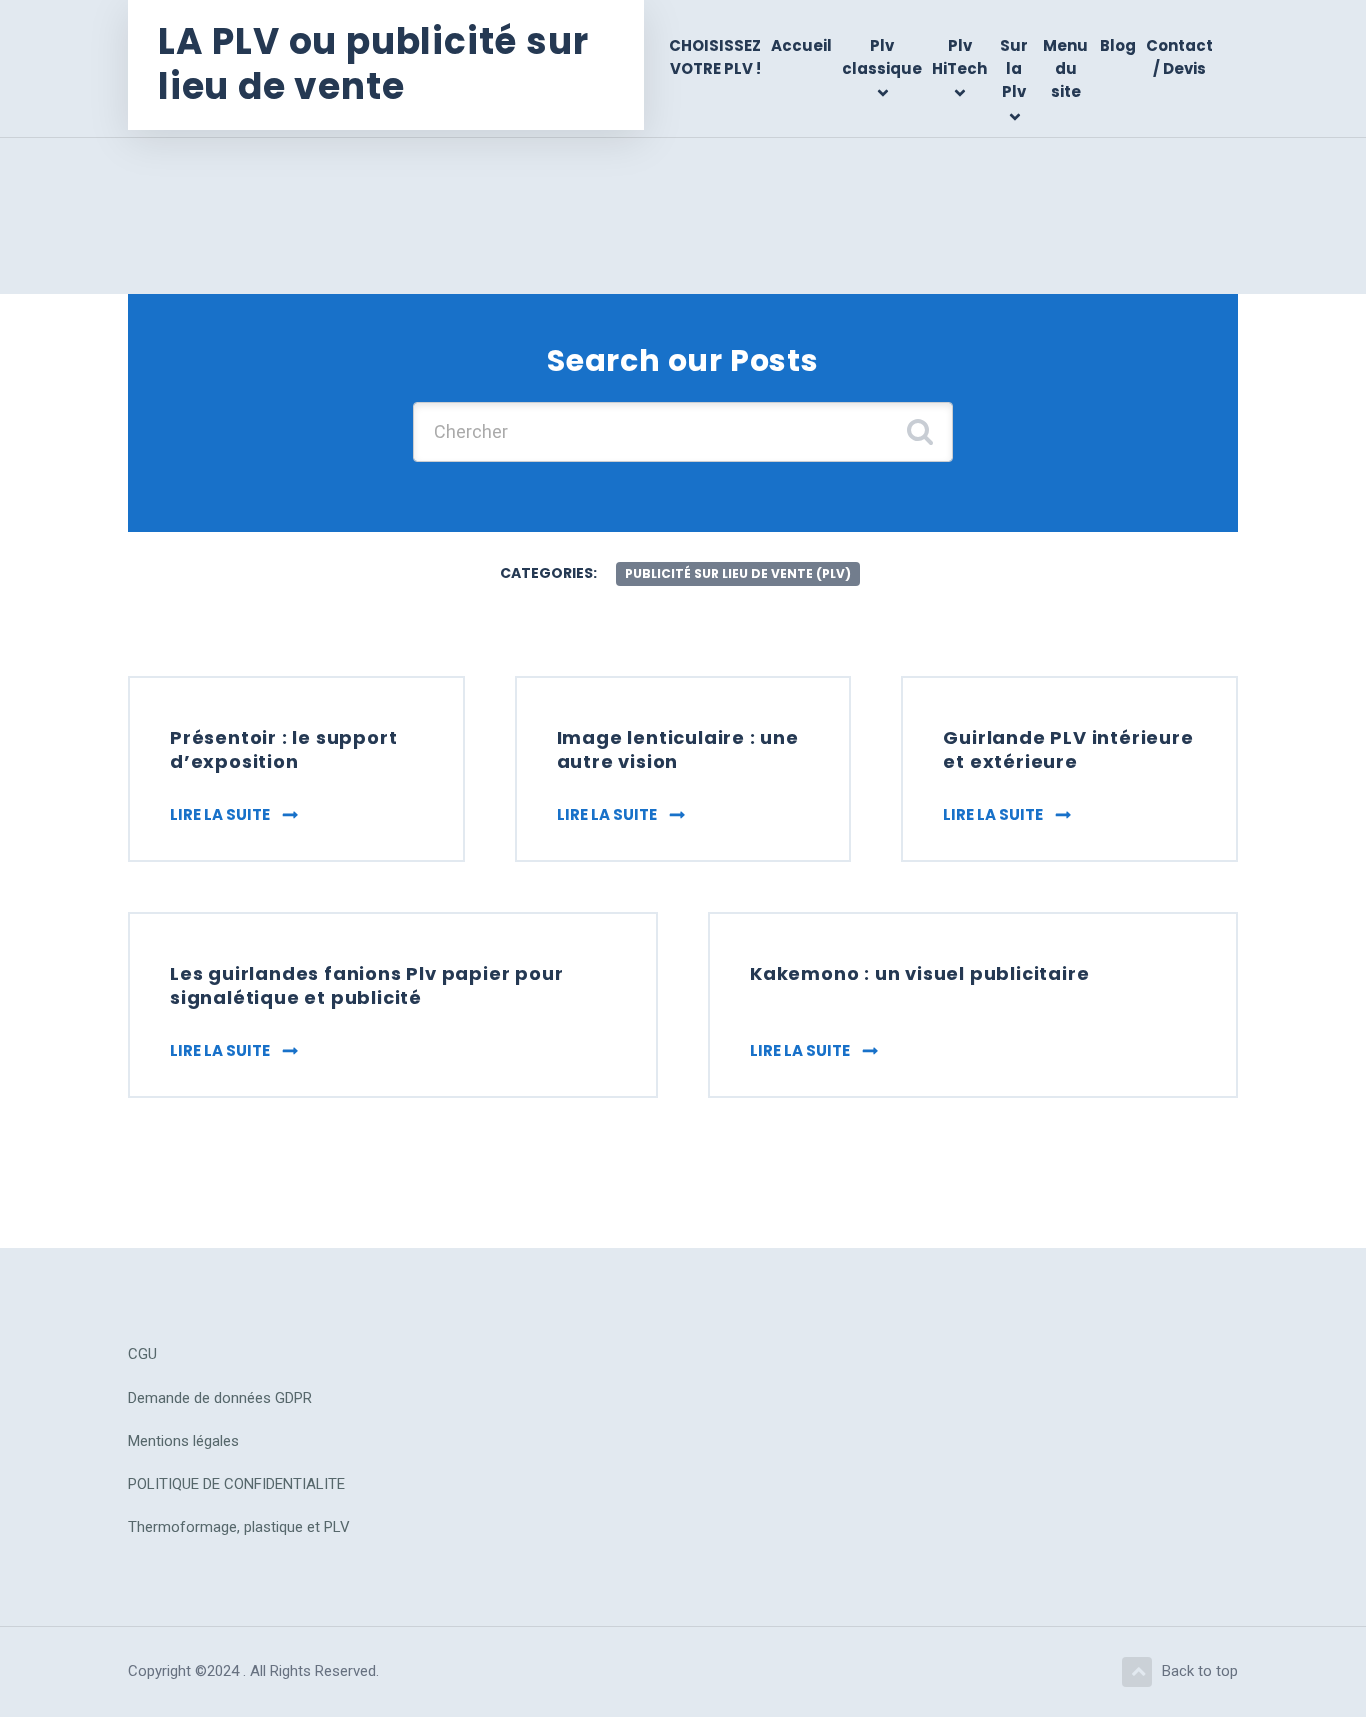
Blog (1118, 45)
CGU (142, 1354)
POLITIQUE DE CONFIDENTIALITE (236, 1484)
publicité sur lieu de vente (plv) (738, 573)
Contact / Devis (1179, 57)
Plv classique (882, 57)
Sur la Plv (1014, 69)
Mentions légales (183, 1441)
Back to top (1200, 1671)
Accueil (801, 45)
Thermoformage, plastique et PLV (239, 1527)
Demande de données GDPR (220, 1398)
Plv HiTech (959, 57)
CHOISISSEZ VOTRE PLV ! (715, 57)
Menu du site (1065, 69)
